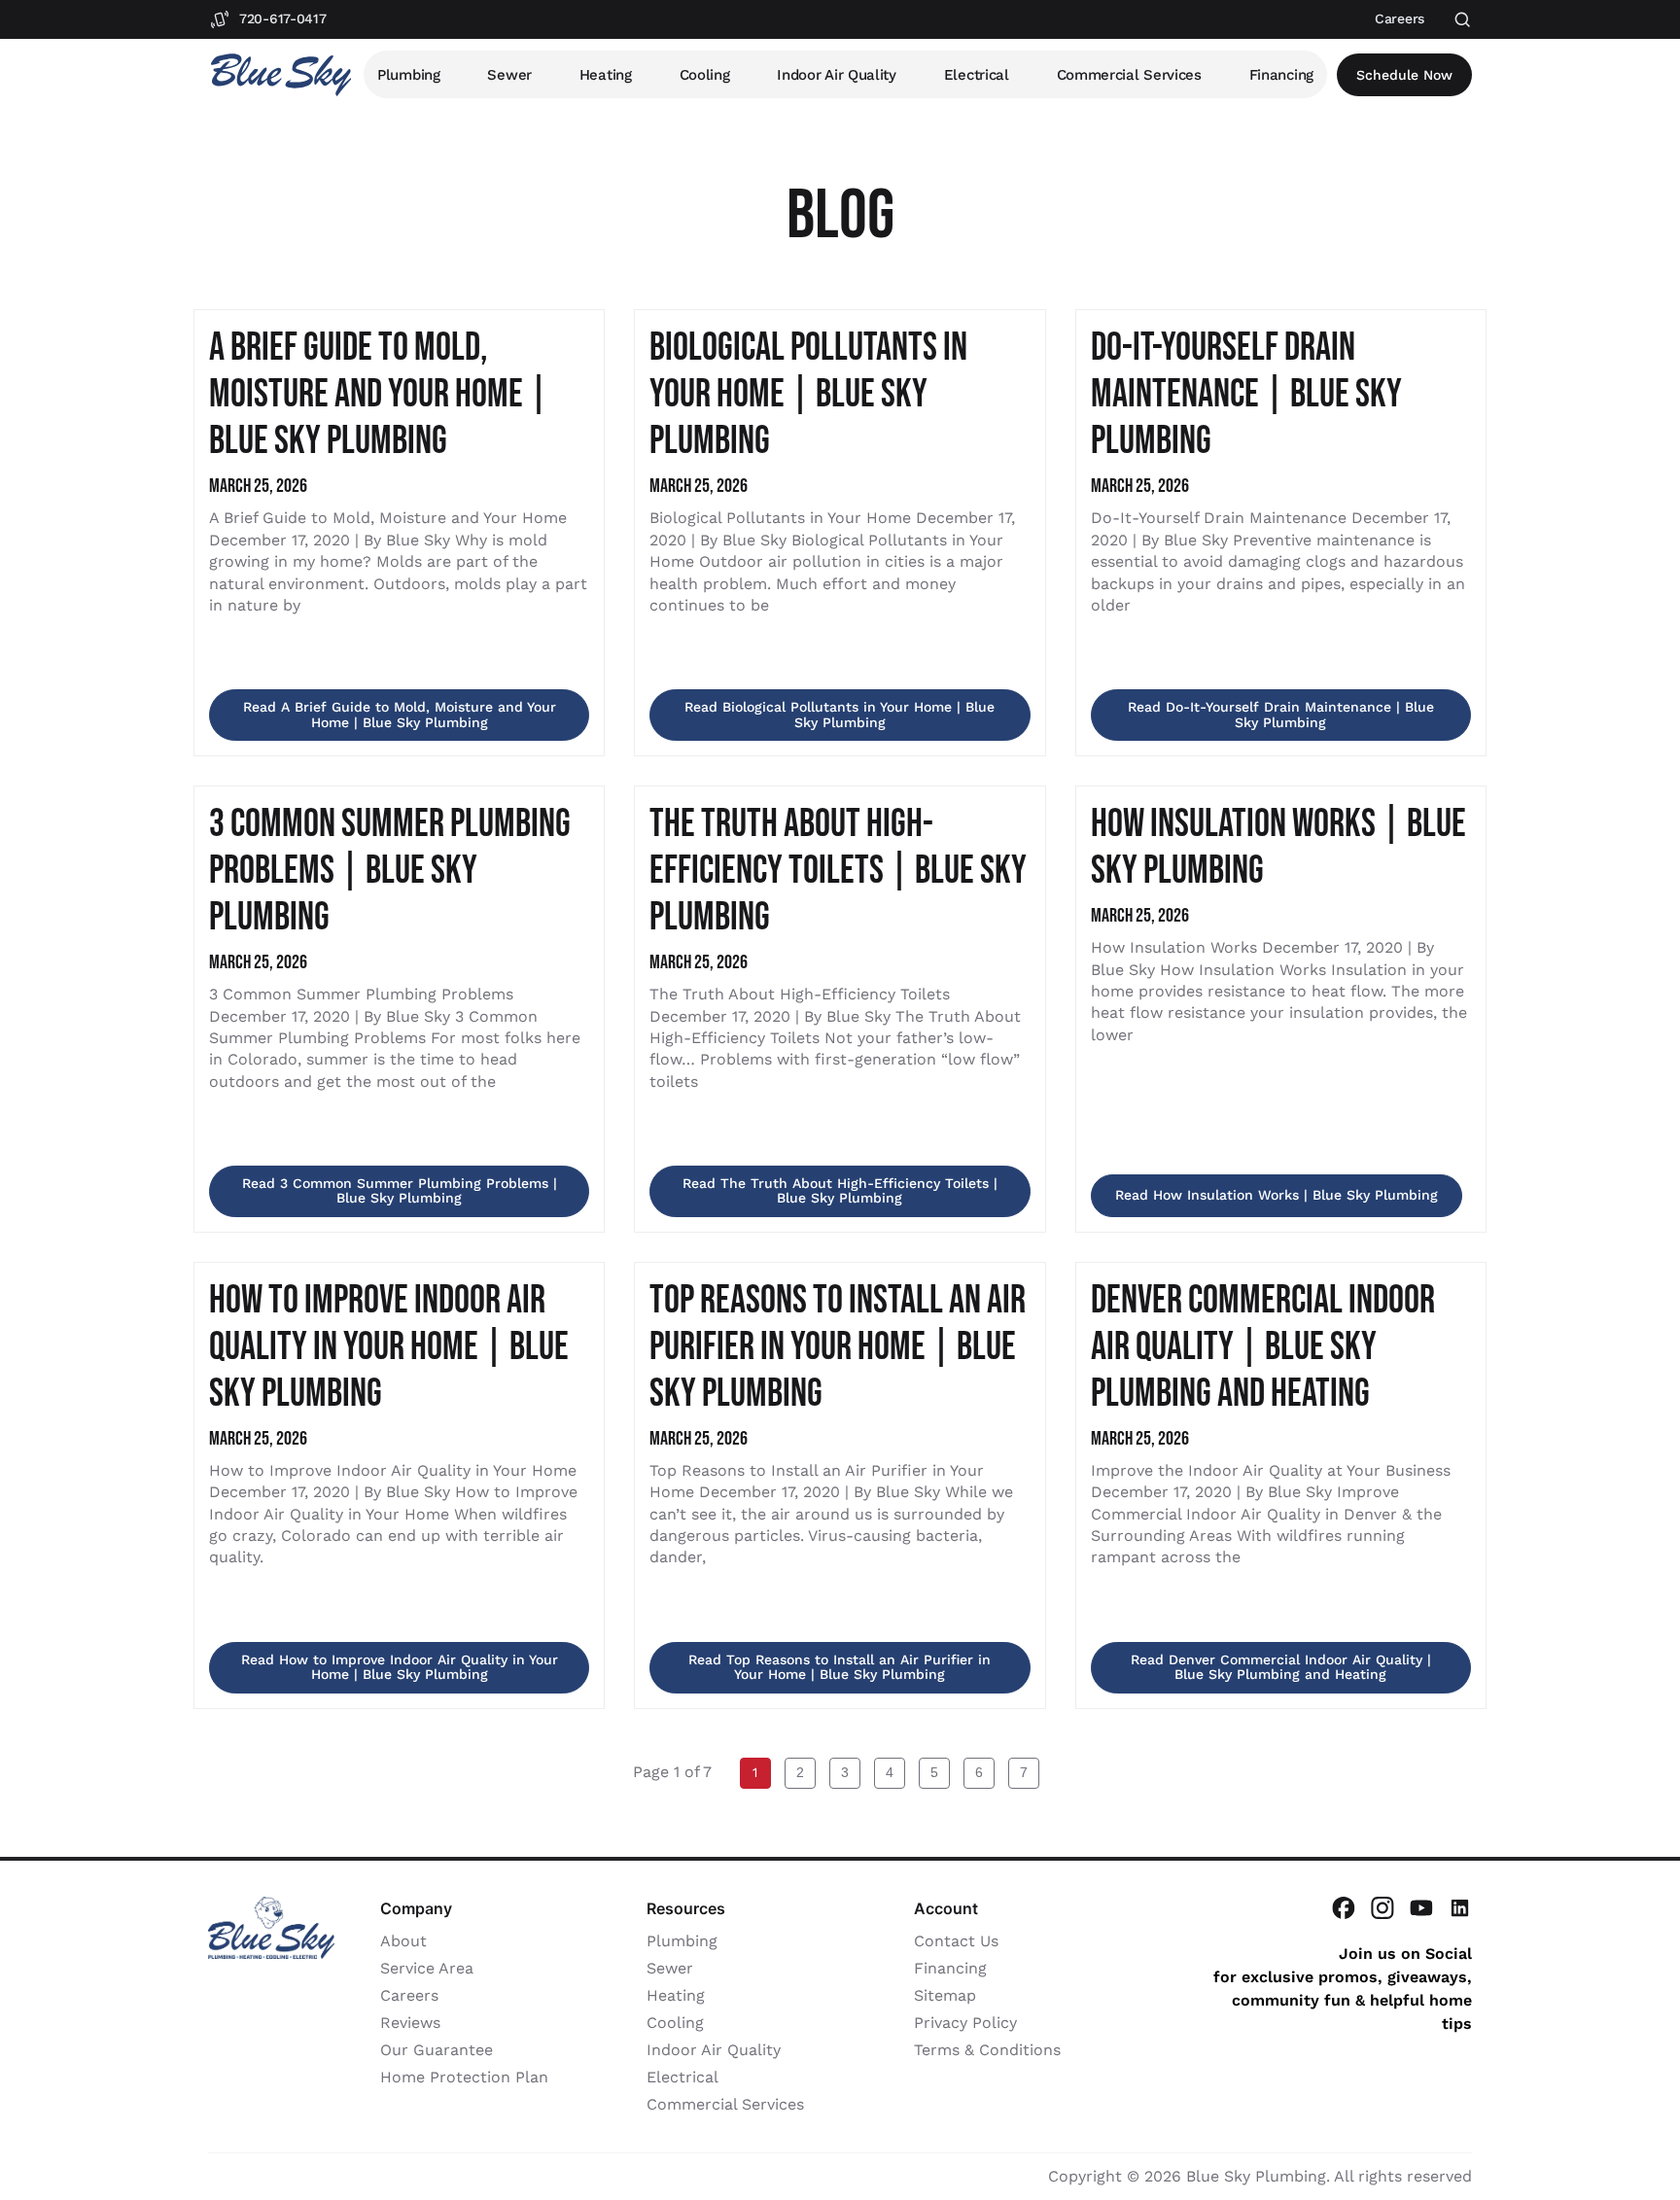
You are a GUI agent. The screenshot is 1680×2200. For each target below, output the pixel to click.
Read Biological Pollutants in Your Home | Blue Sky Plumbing (840, 714)
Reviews (410, 2023)
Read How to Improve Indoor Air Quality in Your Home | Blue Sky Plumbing (400, 1667)
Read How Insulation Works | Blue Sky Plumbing (1277, 1195)
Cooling (705, 75)
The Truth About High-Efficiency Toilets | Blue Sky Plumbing (838, 871)
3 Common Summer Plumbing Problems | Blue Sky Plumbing (390, 871)
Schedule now (1404, 75)
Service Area (427, 1968)
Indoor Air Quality (837, 75)
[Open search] (1463, 20)
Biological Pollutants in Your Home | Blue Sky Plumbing (808, 395)
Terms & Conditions (987, 2050)
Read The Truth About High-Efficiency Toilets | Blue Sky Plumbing (840, 1190)
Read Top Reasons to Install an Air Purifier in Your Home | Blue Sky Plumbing (840, 1667)
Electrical (977, 75)
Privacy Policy (965, 2023)
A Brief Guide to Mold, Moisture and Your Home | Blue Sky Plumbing (379, 395)
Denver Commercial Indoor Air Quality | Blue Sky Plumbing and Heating (1263, 1347)
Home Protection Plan (464, 2077)
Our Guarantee (437, 2050)
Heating (606, 75)
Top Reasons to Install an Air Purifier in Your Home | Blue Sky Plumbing (838, 1347)
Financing (1281, 75)
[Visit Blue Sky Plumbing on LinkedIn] (1460, 1908)
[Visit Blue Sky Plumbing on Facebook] (1344, 1908)
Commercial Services (1129, 75)
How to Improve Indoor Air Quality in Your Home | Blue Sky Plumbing (389, 1347)
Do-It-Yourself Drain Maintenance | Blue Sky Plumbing (1246, 395)
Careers (409, 1995)
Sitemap (945, 1995)
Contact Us (956, 1941)
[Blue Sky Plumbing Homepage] (281, 75)
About (403, 1941)
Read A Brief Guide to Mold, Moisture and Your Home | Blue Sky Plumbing (400, 714)
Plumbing (409, 75)
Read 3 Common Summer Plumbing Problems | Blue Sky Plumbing (400, 1190)
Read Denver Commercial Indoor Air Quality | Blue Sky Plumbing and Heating (1281, 1667)
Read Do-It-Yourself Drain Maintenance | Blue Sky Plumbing (1281, 714)
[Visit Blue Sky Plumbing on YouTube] (1421, 1908)
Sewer (509, 75)
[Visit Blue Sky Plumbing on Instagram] (1382, 1908)
